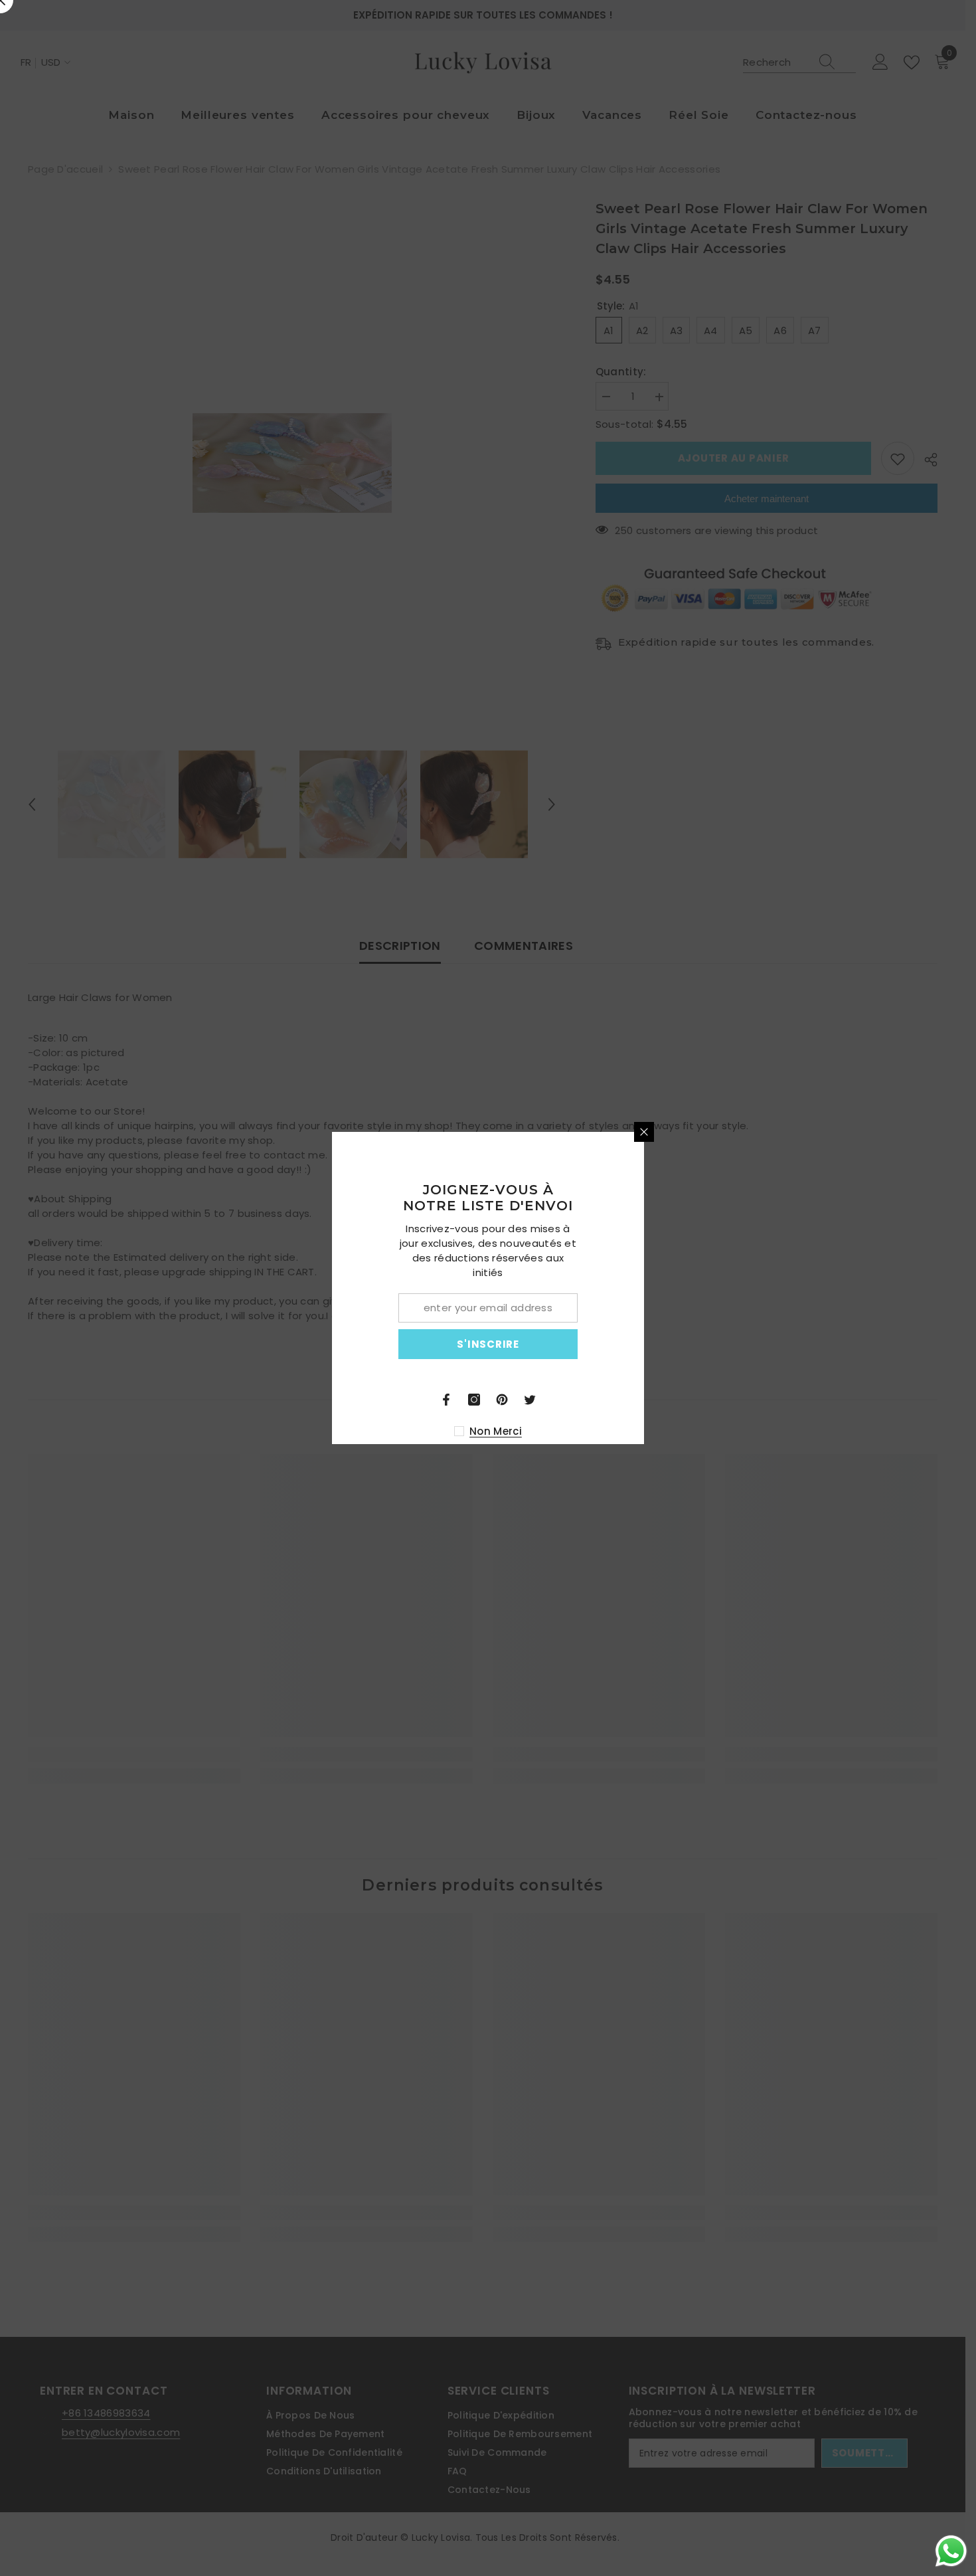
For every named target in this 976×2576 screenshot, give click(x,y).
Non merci (652, 1431)
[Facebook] (602, 1400)
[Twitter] (686, 1400)
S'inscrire (644, 1344)
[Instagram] (630, 1400)
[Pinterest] (658, 1400)
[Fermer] (800, 1132)
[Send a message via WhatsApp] (951, 2551)
